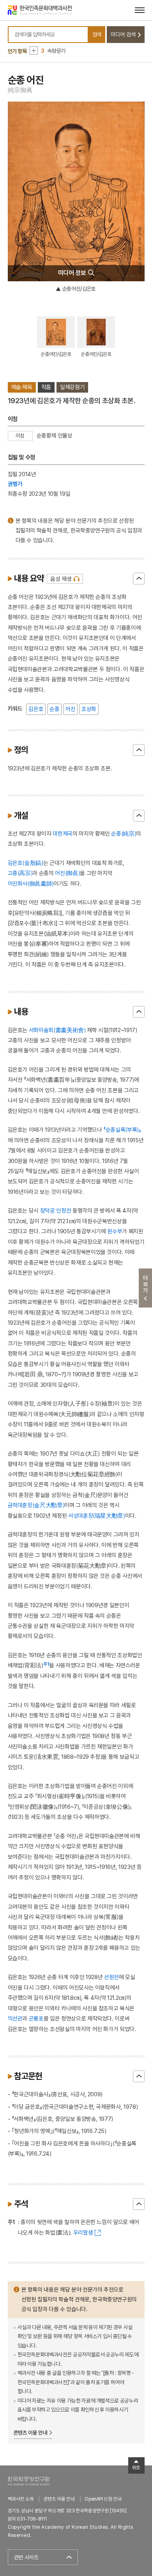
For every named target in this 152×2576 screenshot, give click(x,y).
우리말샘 (83, 2232)
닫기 (139, 579)
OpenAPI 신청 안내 (103, 2499)
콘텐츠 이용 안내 (31, 2433)
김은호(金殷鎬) (26, 863)
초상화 (89, 709)
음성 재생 (61, 579)
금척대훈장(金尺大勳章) (36, 1505)
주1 (46, 1664)
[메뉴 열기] (140, 10)
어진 (70, 709)
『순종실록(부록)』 (122, 1130)
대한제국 (63, 833)
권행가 (15, 484)
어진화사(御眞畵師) (31, 883)
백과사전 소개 (21, 2499)
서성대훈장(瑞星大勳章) (97, 1516)
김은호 (36, 709)
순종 (54, 709)
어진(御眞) (67, 873)
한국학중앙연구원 (29, 2481)
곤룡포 (36, 2018)
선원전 (111, 1977)
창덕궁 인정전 (56, 1210)
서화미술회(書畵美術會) (57, 1030)
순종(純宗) (124, 833)
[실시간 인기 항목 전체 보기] (34, 51)
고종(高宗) (20, 873)
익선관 (15, 2018)
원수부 (115, 1231)
